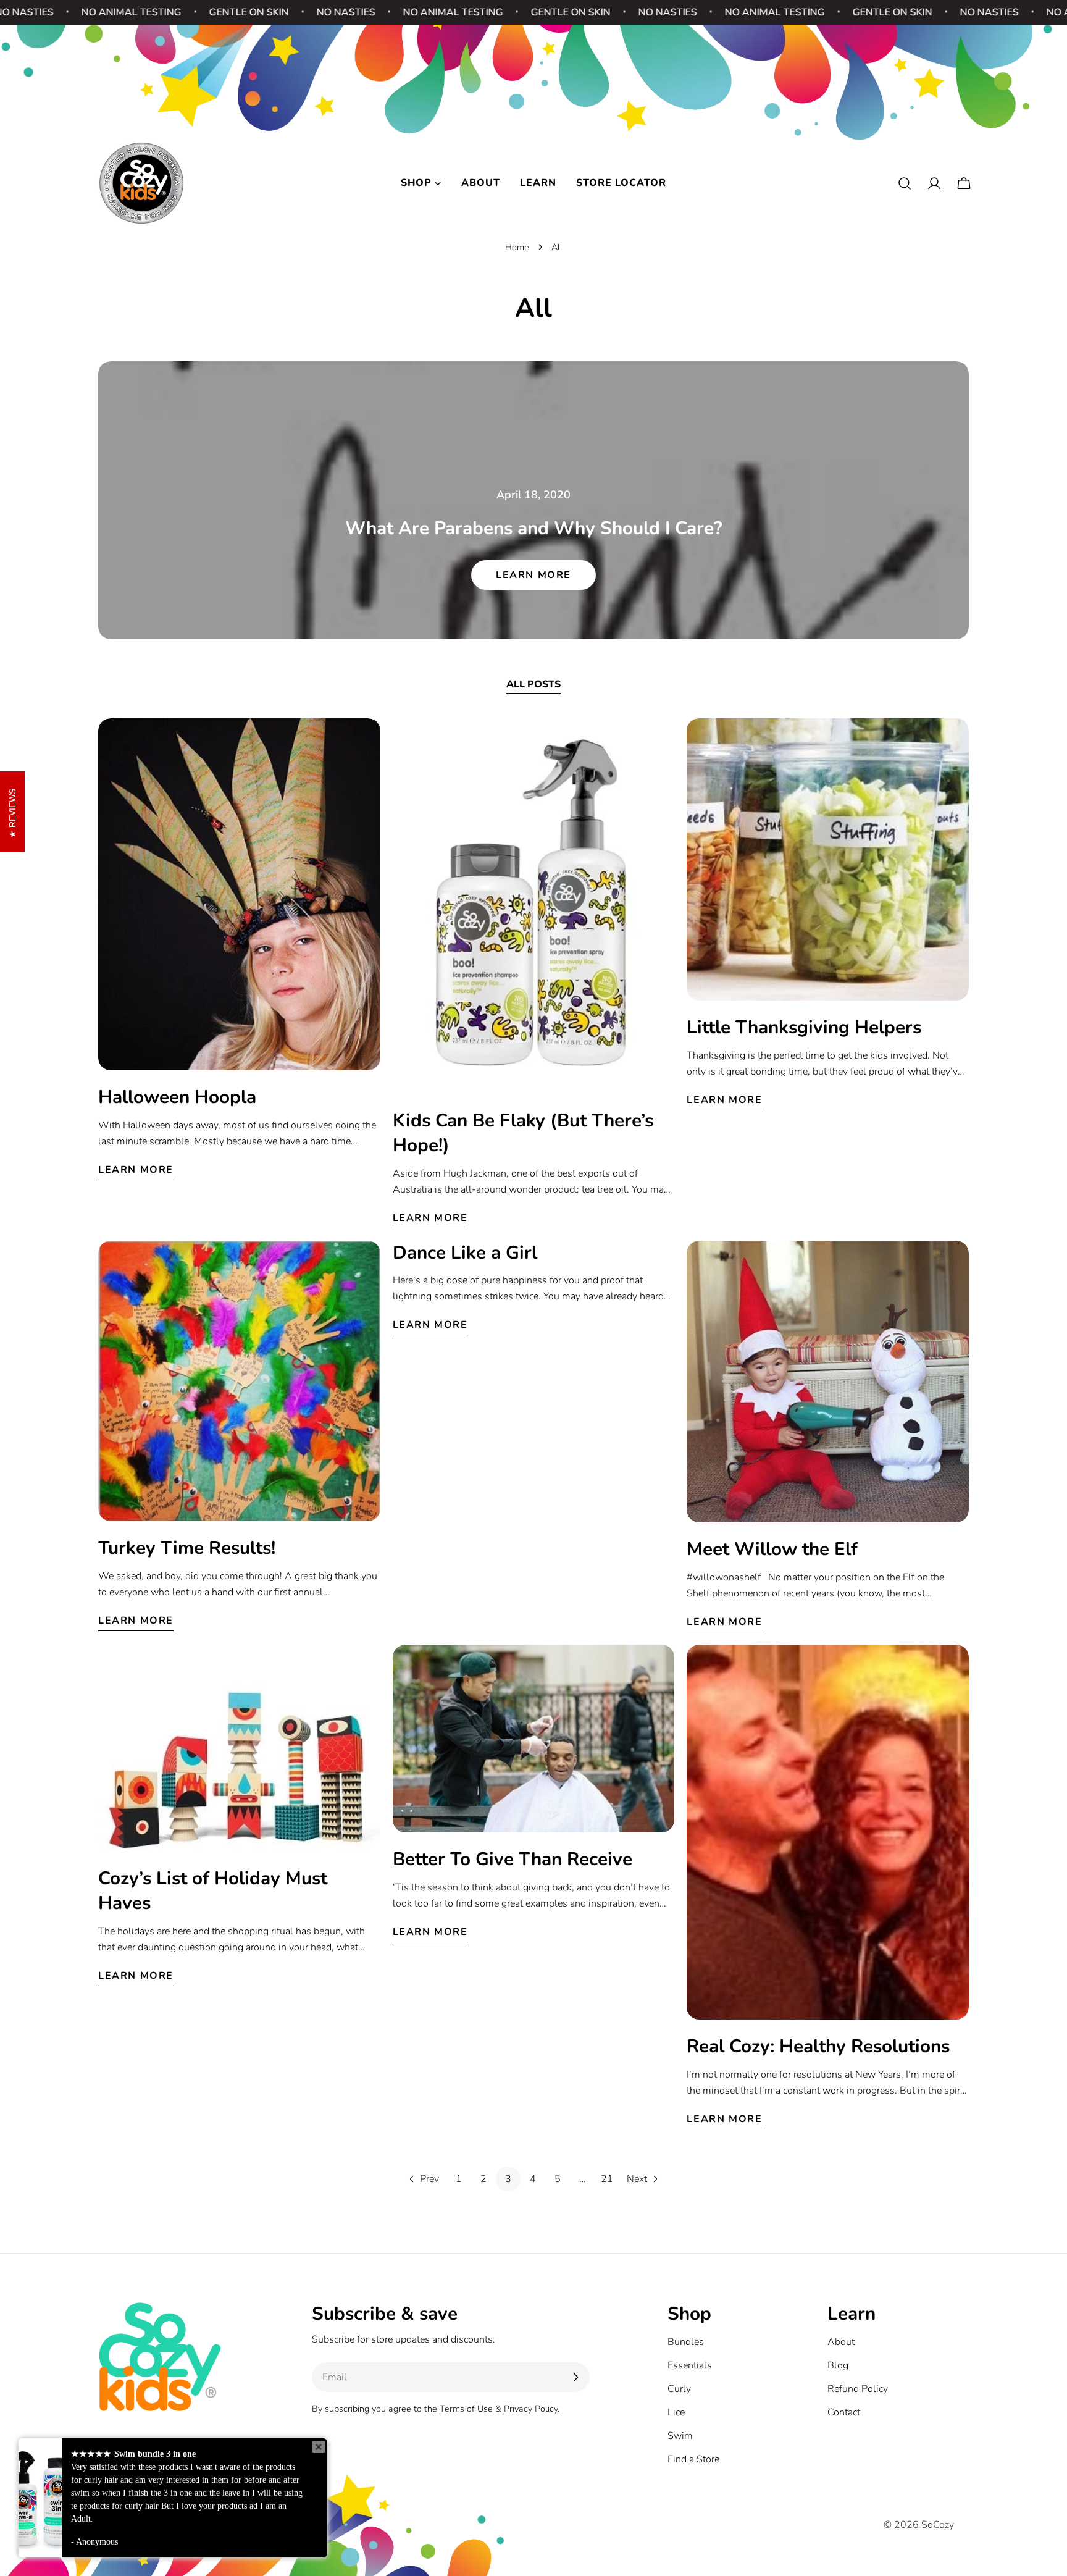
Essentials (690, 2365)
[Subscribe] (575, 2377)
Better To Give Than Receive (513, 1859)
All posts (533, 684)
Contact (844, 2412)
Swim (680, 2436)
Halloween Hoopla (177, 1097)
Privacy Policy (531, 2409)
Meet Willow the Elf (772, 1549)
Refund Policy (858, 2389)
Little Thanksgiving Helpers (804, 1027)
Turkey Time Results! (187, 1548)
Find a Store (693, 2459)
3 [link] (508, 2179)
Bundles (686, 2342)
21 (607, 2179)
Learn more (533, 575)
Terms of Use (466, 2409)
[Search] (905, 183)
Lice (676, 2412)
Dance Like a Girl (465, 1252)
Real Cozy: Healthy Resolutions (818, 2046)
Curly (679, 2389)
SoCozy (938, 2525)
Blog (838, 2365)
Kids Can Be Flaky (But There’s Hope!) (523, 1133)
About (841, 2342)
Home (517, 247)
